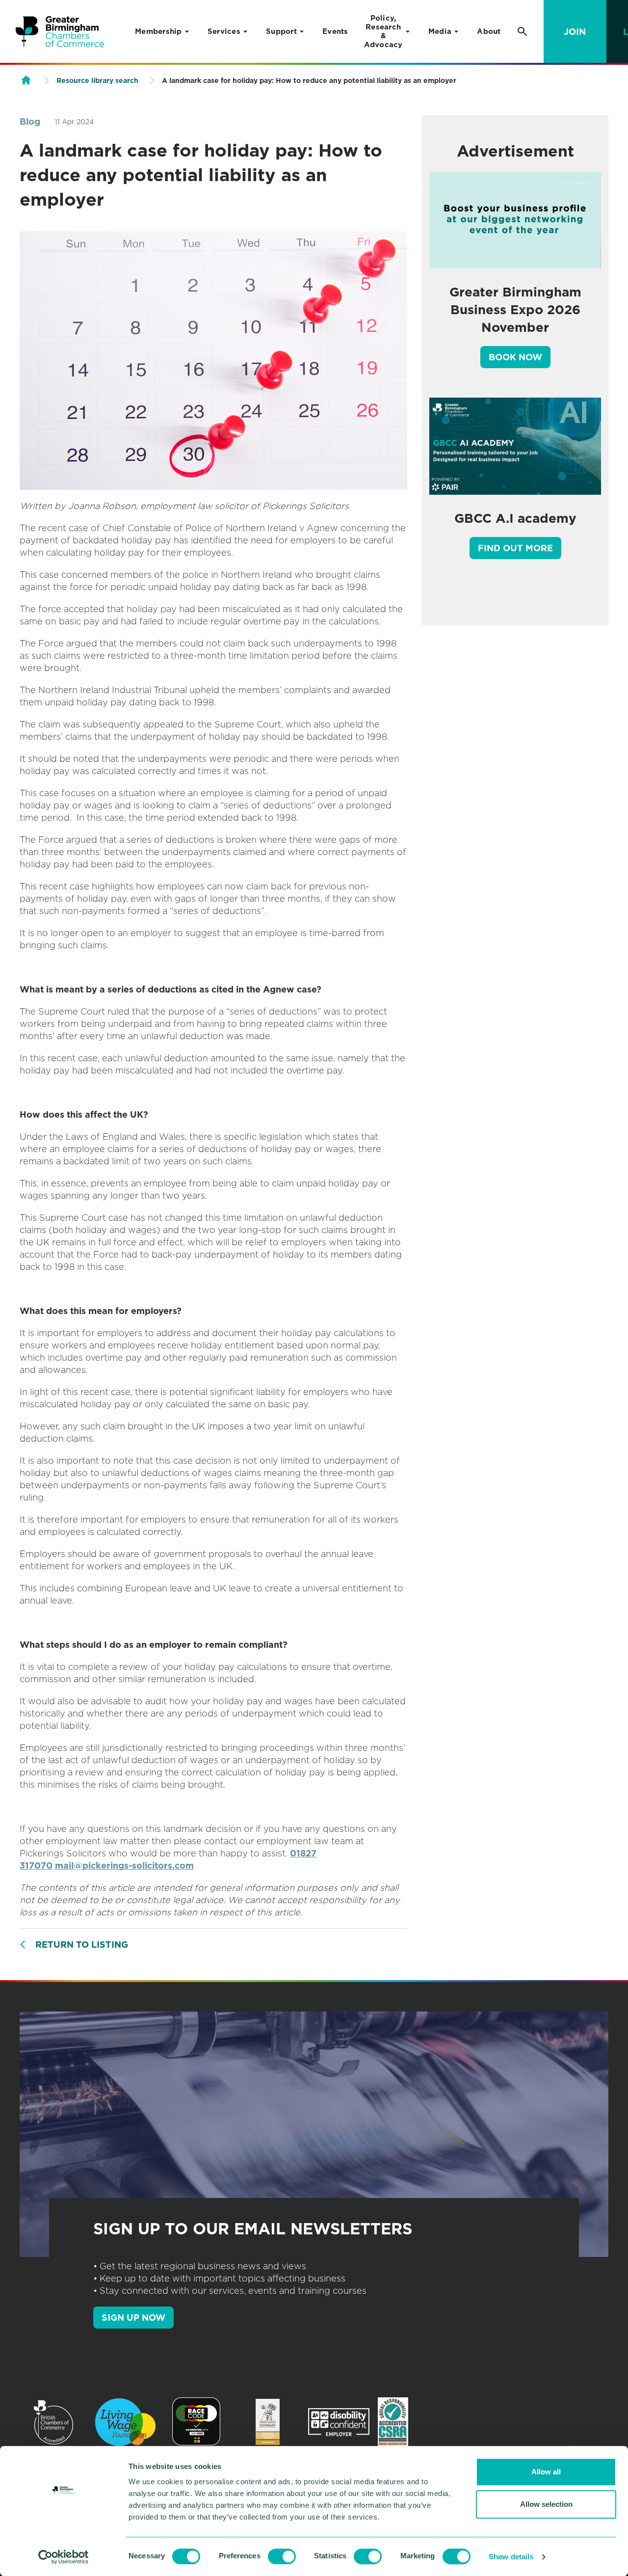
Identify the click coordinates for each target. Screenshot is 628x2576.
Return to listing (82, 1945)
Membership (158, 31)
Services (224, 31)
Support (281, 31)
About (489, 31)
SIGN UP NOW (133, 2318)
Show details (511, 2557)
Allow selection (546, 2504)
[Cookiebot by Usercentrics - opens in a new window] (64, 2557)
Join (575, 32)
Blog (30, 121)
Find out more (515, 548)
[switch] (282, 2556)
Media (440, 31)
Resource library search (97, 80)
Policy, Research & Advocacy (383, 31)
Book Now (515, 357)
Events (335, 31)
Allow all (546, 2472)
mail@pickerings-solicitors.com (124, 1865)
